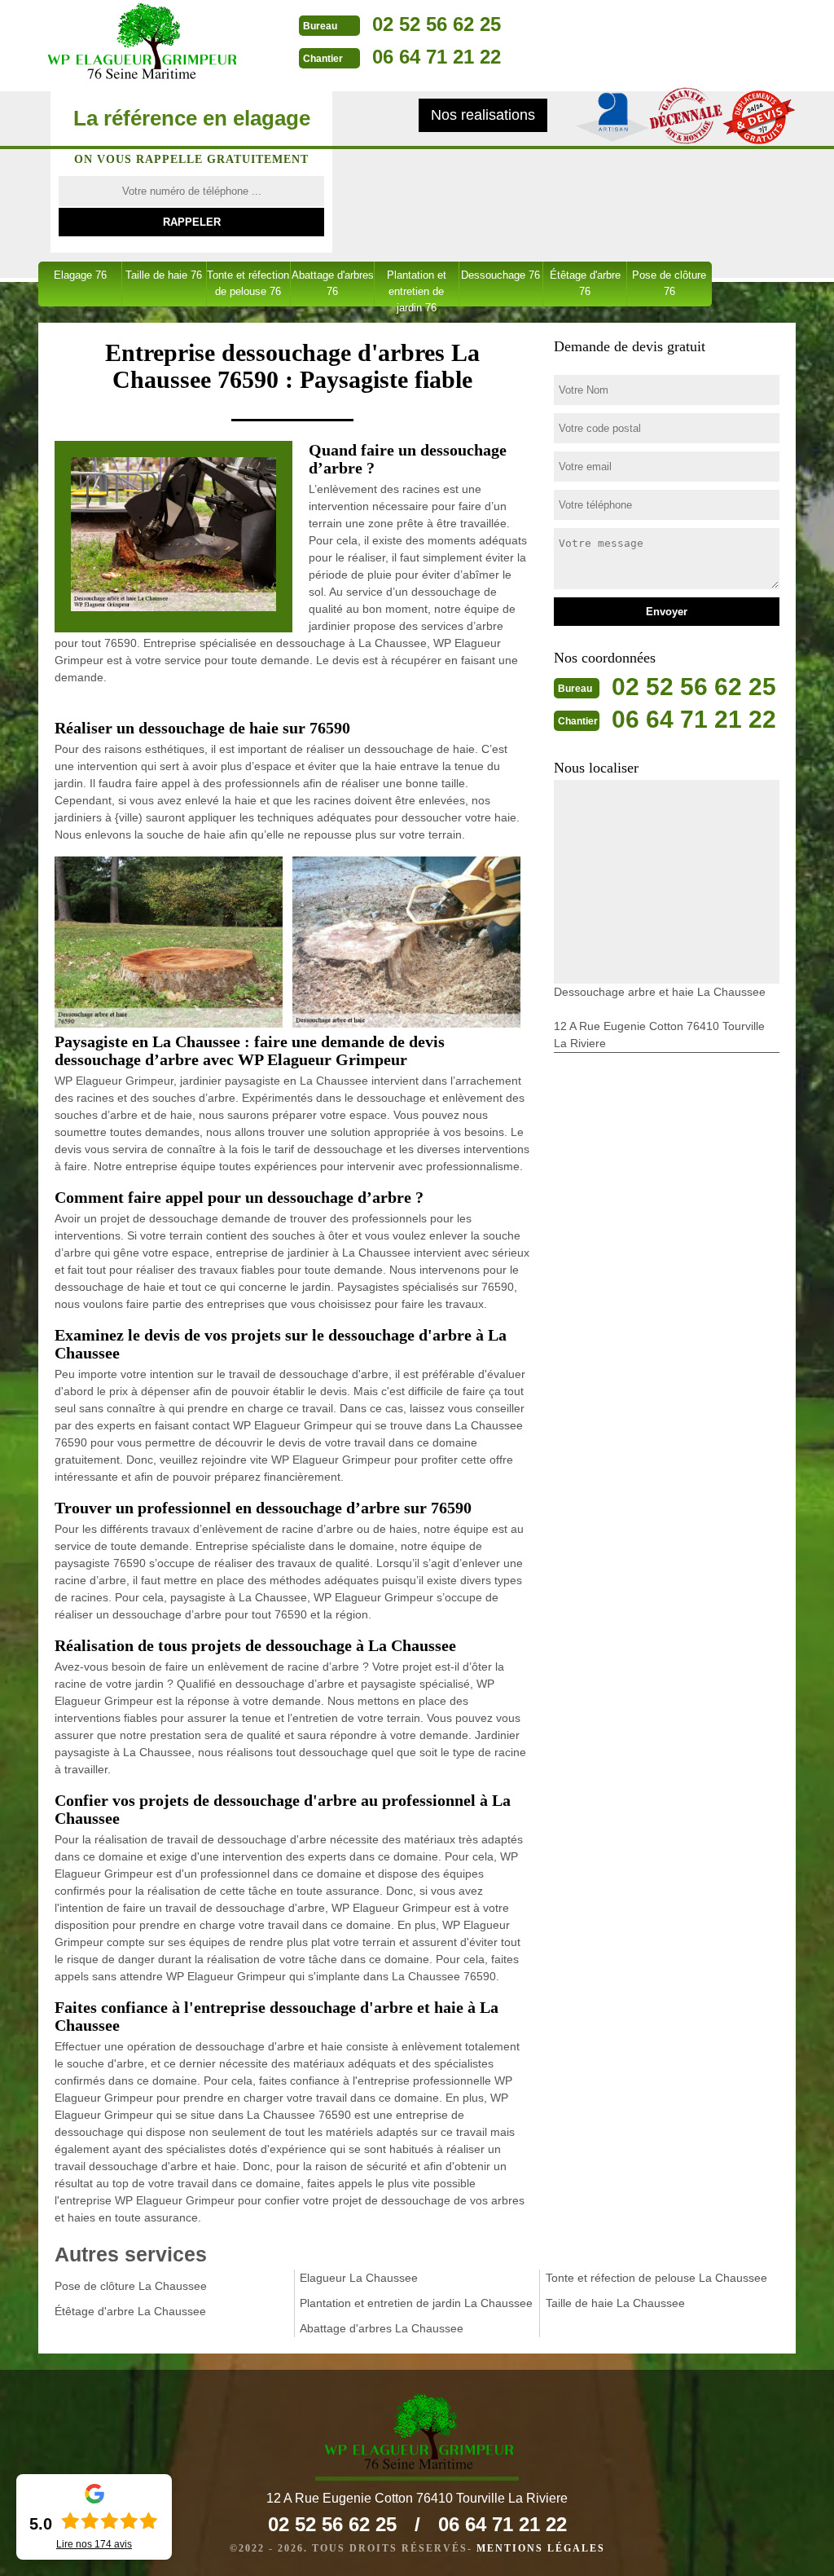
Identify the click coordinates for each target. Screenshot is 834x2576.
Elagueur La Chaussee (359, 2278)
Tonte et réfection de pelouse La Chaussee (656, 2278)
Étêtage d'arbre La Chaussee (130, 2311)
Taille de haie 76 (164, 275)
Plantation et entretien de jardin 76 (417, 288)
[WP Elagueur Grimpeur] (140, 43)
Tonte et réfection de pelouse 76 (248, 283)
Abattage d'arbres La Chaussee (382, 2328)
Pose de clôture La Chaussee (131, 2286)
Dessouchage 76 (500, 275)
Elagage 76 (80, 275)
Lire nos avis (94, 2544)
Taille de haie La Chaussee (615, 2303)
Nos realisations (483, 115)
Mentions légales (541, 2548)
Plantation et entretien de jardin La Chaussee (416, 2303)
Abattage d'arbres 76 (333, 283)
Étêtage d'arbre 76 (585, 283)
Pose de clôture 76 (669, 283)
